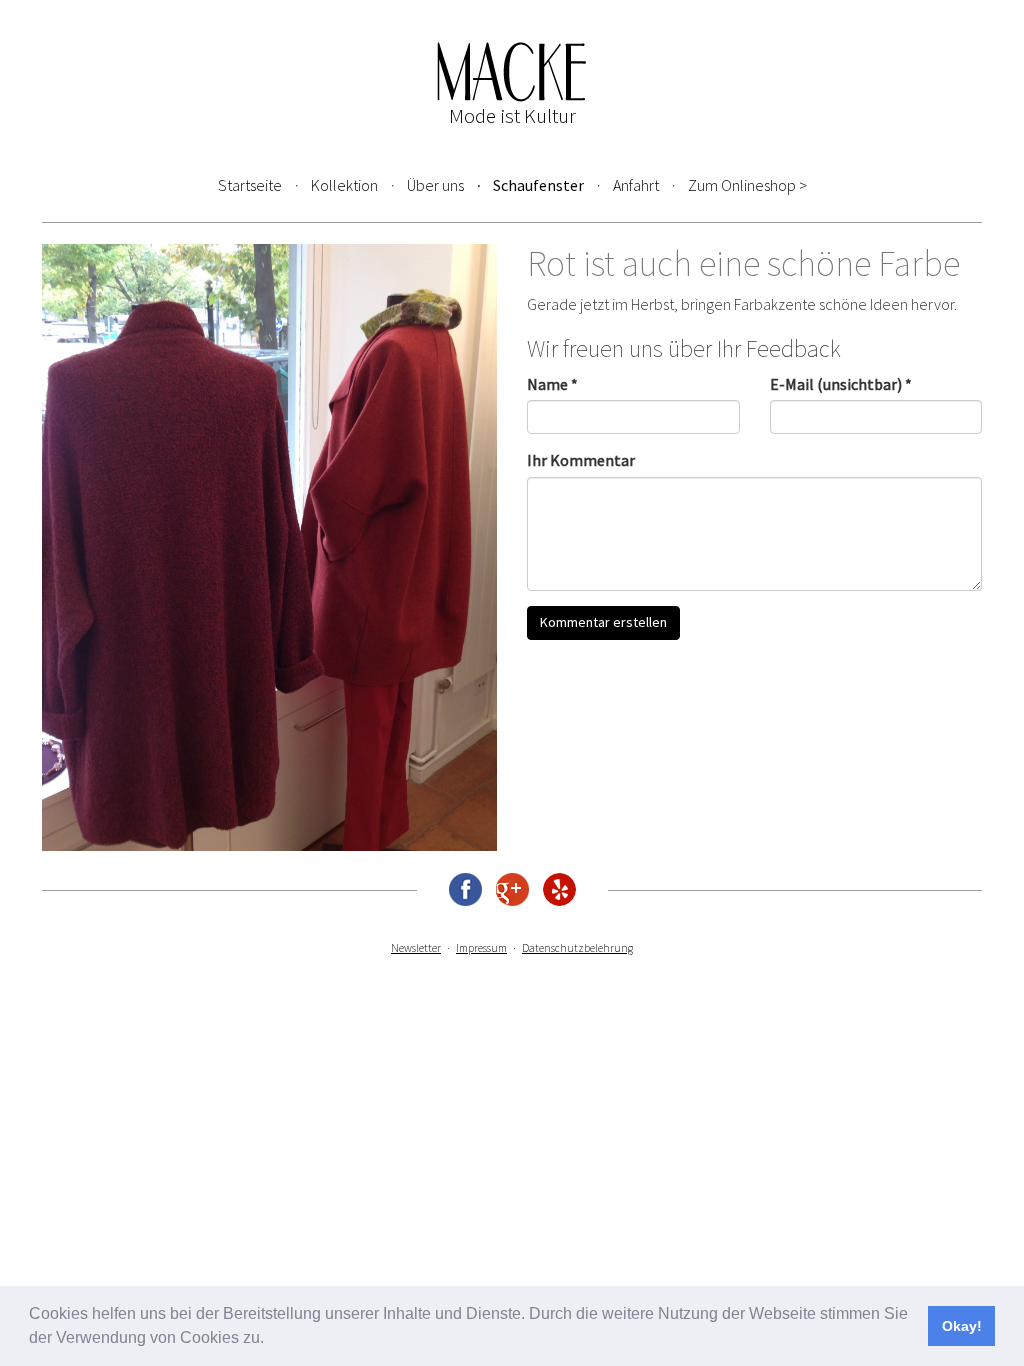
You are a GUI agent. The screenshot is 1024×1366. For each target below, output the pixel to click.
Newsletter (416, 948)
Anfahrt (636, 185)
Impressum (481, 948)
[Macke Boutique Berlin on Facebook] (465, 889)
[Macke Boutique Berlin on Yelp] (559, 889)
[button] (271, 1340)
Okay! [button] (962, 1326)
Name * (552, 384)
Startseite (250, 185)
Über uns (435, 185)
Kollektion (344, 185)
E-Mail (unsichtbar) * (841, 384)
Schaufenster (538, 185)
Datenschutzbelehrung (577, 948)
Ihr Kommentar (581, 460)
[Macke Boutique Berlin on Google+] (512, 889)
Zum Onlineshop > (747, 185)
